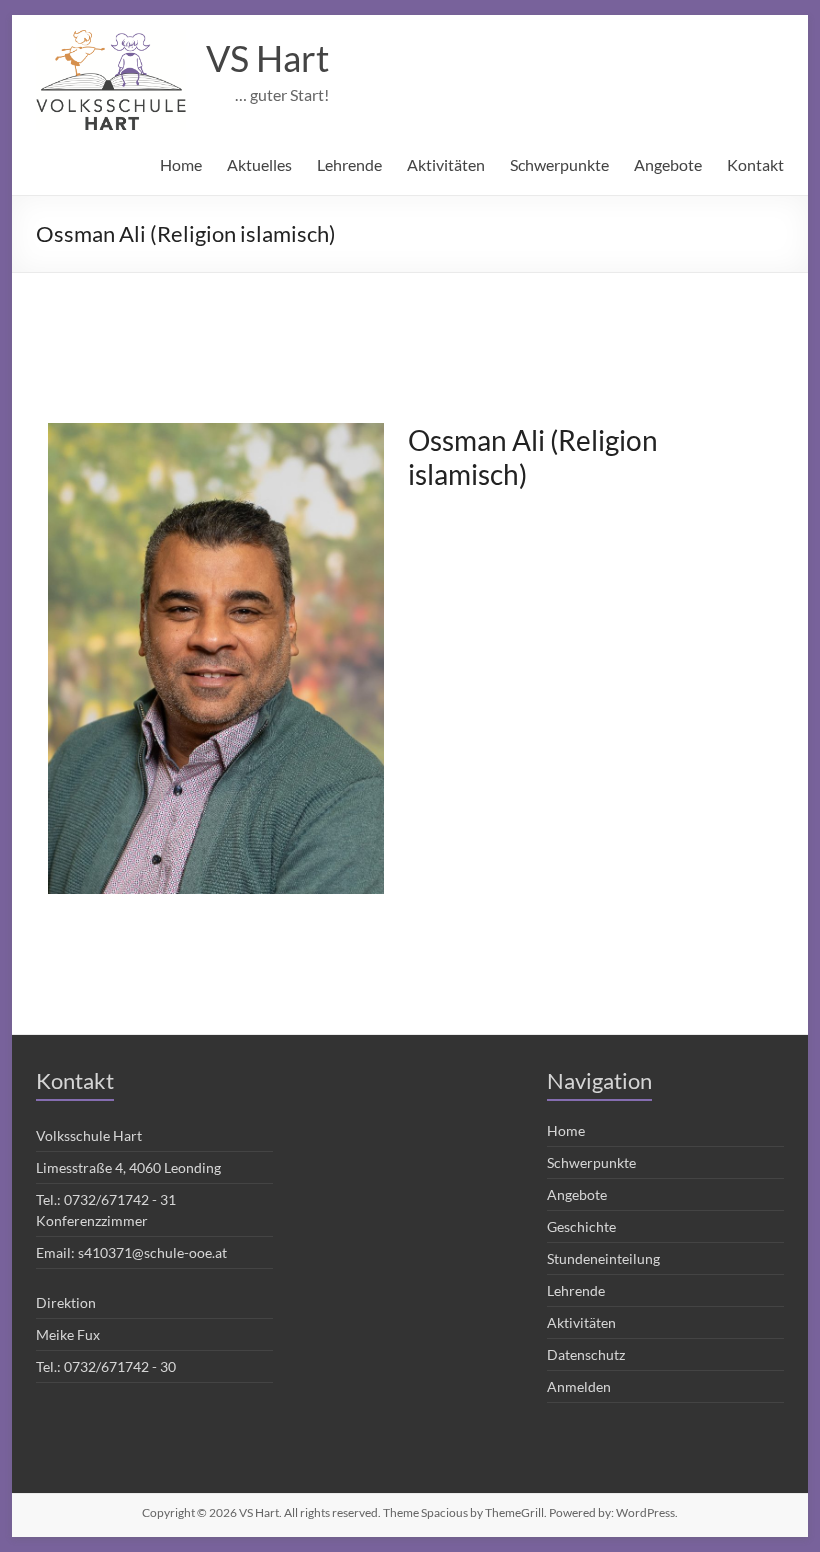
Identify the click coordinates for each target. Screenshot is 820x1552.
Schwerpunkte (559, 164)
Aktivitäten (446, 164)
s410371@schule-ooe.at (152, 1252)
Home (181, 164)
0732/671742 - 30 (120, 1366)
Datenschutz (586, 1354)
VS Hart (267, 58)
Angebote (668, 164)
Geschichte (581, 1226)
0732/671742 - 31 (120, 1199)
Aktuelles (259, 164)
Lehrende (349, 164)
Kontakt (755, 164)
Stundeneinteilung (603, 1258)
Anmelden (579, 1386)
